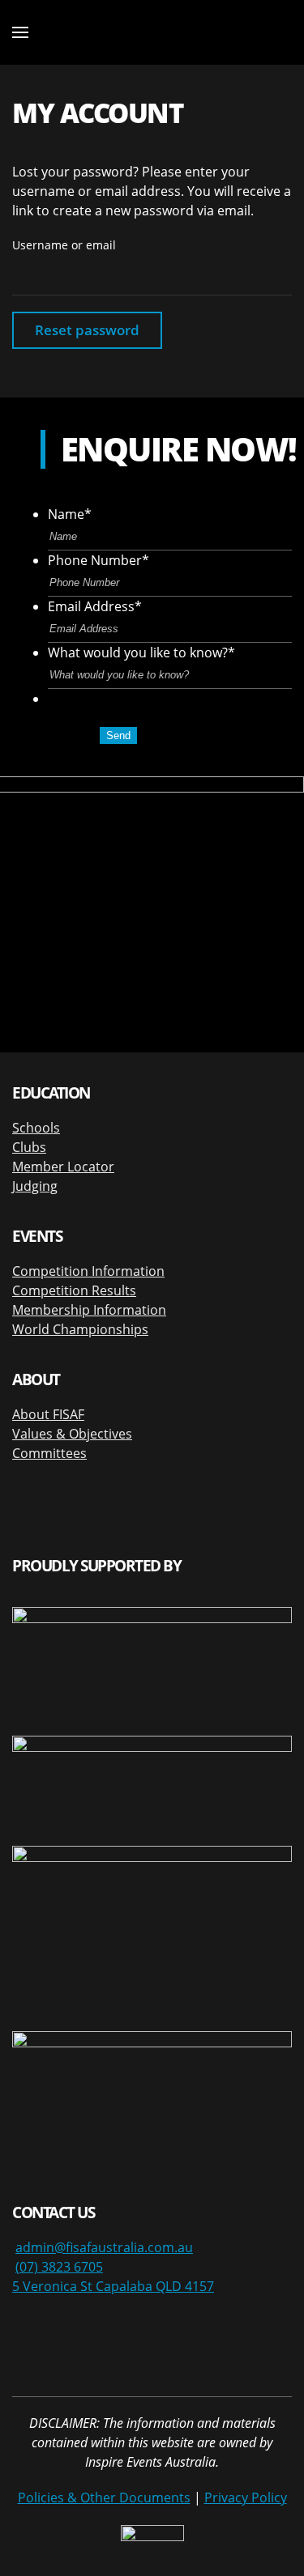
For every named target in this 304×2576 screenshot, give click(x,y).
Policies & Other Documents (104, 2497)
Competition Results (74, 1290)
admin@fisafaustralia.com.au (104, 2247)
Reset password (87, 330)
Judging (35, 1186)
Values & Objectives (72, 1434)
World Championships (80, 1329)
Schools (36, 1128)
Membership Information (89, 1310)
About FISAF (48, 1414)
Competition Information (88, 1271)
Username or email (64, 245)
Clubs (29, 1147)
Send (118, 735)
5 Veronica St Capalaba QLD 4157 (113, 2286)
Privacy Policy (246, 2497)
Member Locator (63, 1167)
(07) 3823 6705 (59, 2267)
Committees (49, 1453)
